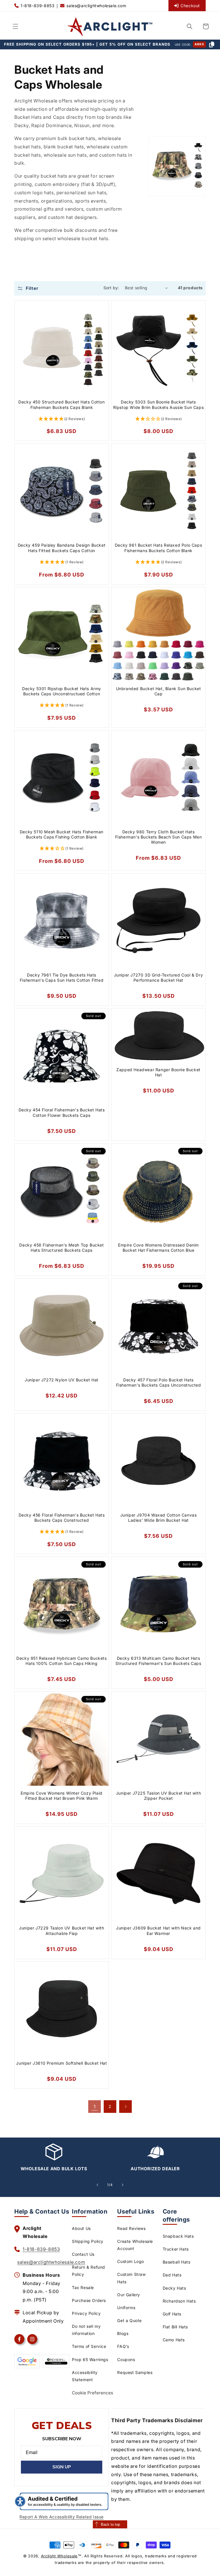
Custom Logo (131, 2261)
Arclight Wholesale (59, 2556)
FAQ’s (123, 2346)
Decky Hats (174, 2288)
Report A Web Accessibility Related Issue (62, 2517)
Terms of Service (89, 2346)
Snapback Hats (178, 2236)
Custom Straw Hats (131, 2278)
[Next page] (125, 2107)
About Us (81, 2228)
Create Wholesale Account (135, 2245)
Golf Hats (172, 2314)
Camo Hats (174, 2340)
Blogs (123, 2333)
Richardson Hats (179, 2301)
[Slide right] (123, 2185)
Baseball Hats (177, 2262)
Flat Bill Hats (175, 2327)
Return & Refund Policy (89, 2271)
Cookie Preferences (93, 2393)
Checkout (190, 6)
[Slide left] (97, 2185)
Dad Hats (172, 2275)
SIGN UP (62, 2467)
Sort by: (111, 288)
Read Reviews (131, 2228)
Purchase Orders (89, 2300)
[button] (15, 26)
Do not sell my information (86, 2330)
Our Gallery (129, 2295)
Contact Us (83, 2254)
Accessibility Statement (85, 2376)
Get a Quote (129, 2320)
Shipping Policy (88, 2241)
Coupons (126, 2359)
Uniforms (126, 2308)
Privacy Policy (86, 2313)
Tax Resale (83, 2287)
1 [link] (95, 2107)
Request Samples (135, 2372)
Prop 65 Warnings (90, 2359)
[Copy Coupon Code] (212, 44)
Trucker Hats (176, 2249)
